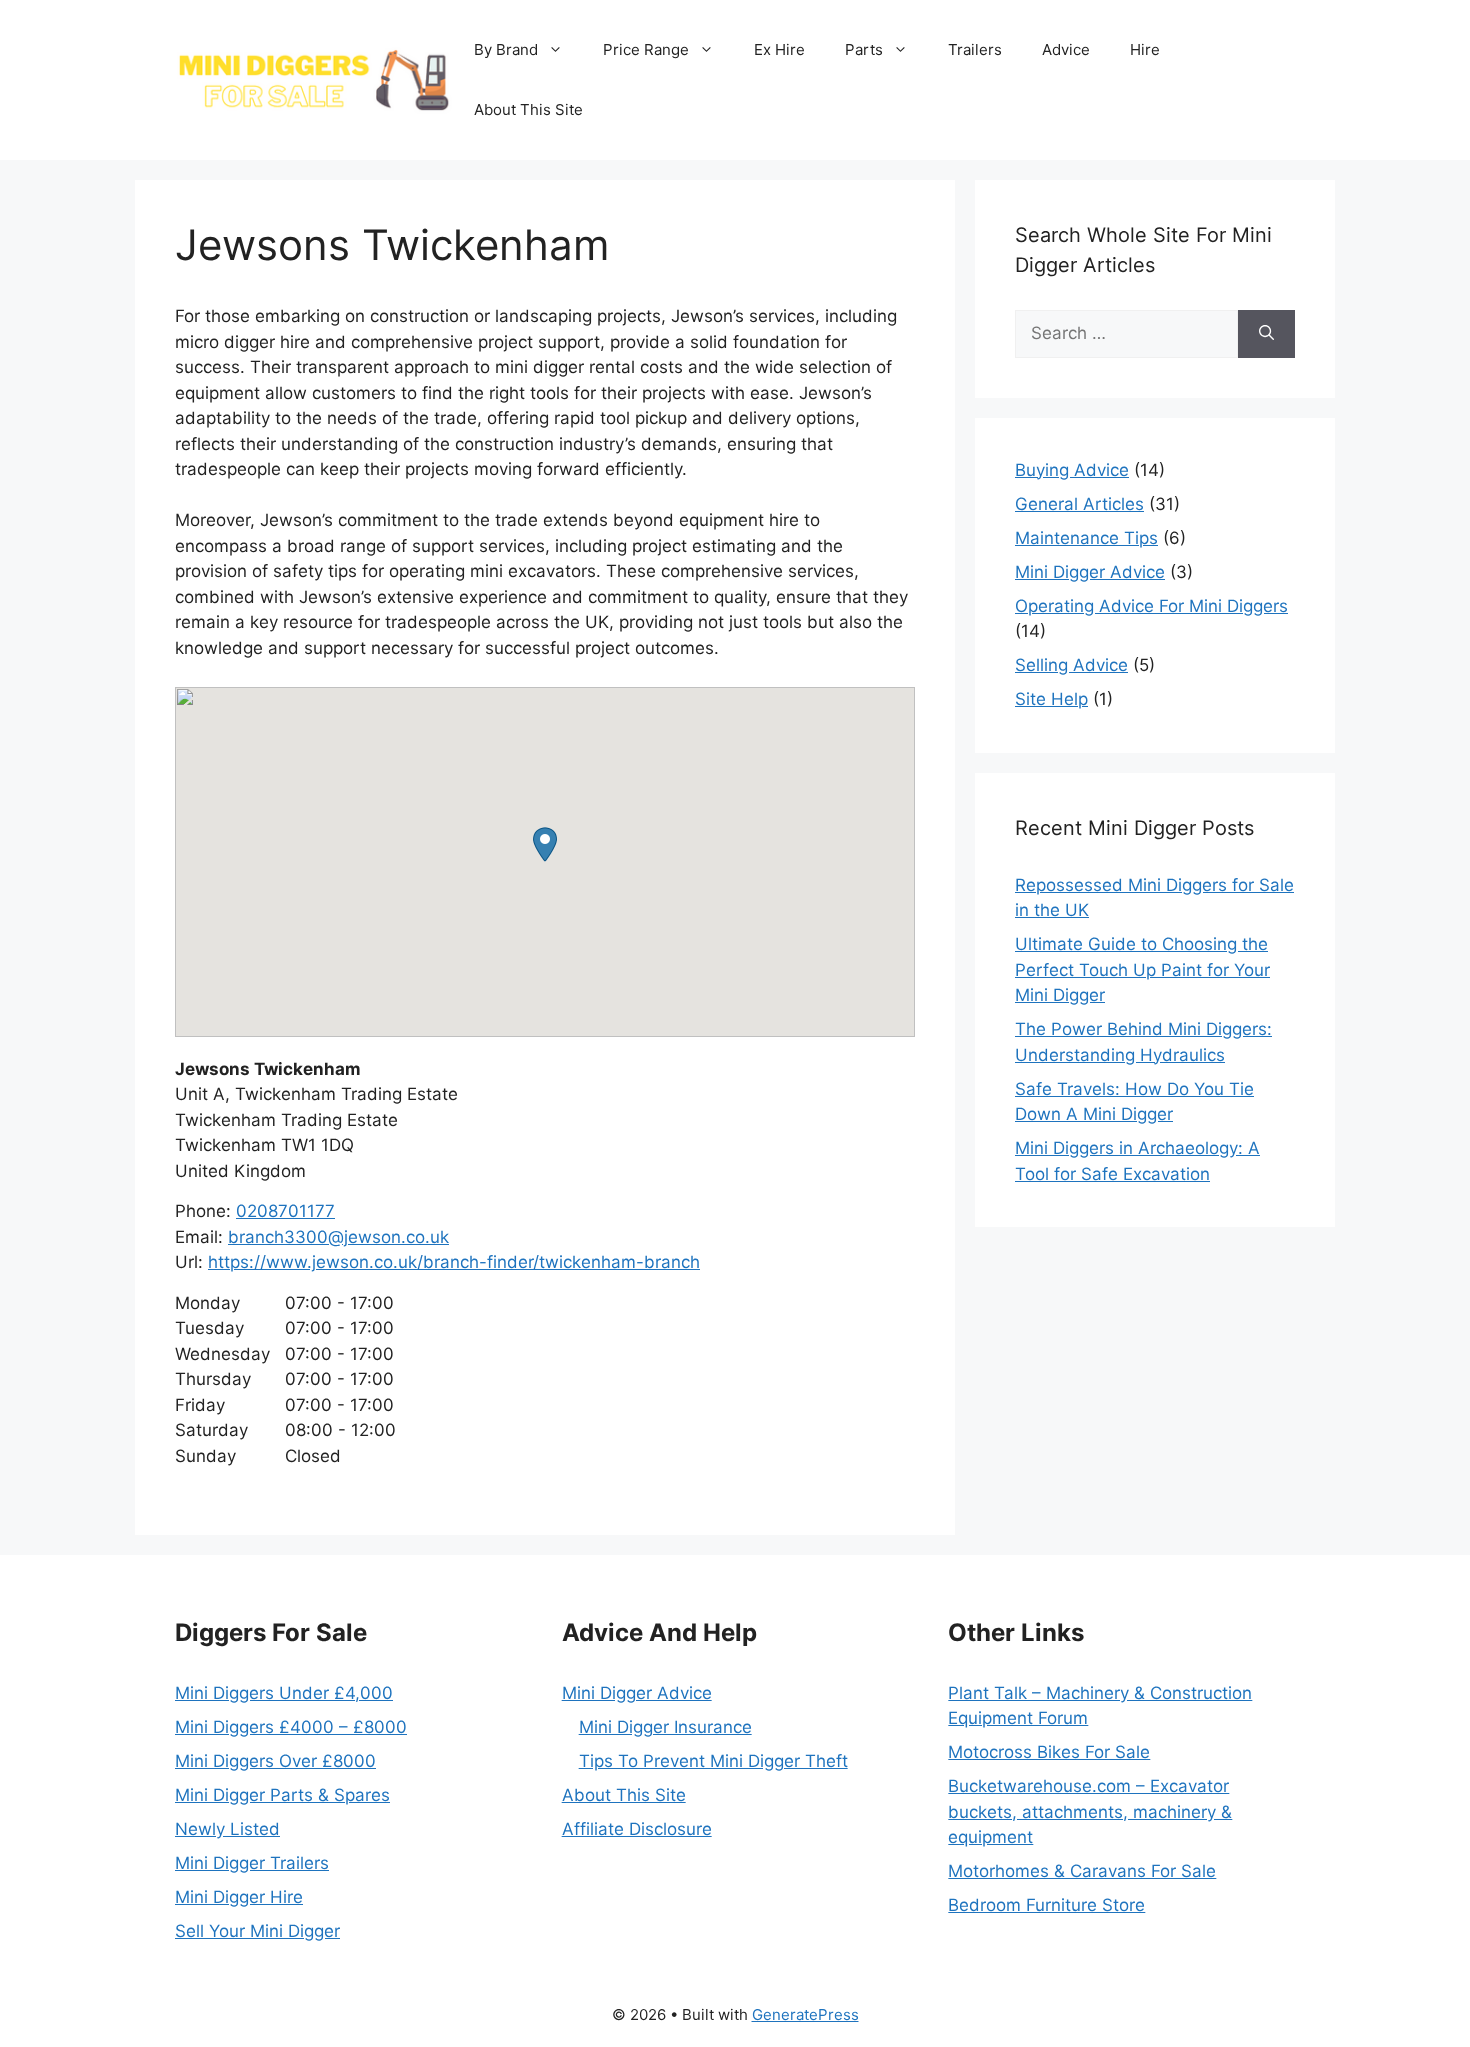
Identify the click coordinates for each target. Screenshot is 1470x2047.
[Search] (1266, 334)
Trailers (975, 49)
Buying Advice (1072, 470)
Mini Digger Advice (1090, 572)
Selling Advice (1071, 665)
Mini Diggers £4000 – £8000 (291, 1727)
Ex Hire (779, 49)
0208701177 (285, 1211)
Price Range (646, 49)
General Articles (1079, 504)
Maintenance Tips (1086, 538)
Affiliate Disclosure (637, 1829)
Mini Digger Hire (239, 1897)
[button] (545, 844)
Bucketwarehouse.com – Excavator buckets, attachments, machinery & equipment (1090, 1811)
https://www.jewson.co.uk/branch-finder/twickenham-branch (454, 1262)
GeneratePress (805, 2014)
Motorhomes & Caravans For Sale (1082, 1871)
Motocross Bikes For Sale (1049, 1752)
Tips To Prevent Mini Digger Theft (713, 1761)
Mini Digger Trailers (252, 1863)
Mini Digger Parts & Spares (282, 1795)
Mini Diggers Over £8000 (275, 1761)
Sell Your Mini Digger (257, 1931)
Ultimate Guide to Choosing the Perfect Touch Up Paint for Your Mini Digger (1142, 969)
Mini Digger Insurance (665, 1727)
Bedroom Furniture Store (1046, 1905)
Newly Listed (227, 1829)
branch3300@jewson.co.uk (338, 1237)
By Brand (506, 49)
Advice (1066, 49)
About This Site (528, 109)
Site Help (1051, 699)
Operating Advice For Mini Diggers (1151, 606)
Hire (1145, 49)
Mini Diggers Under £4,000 (284, 1693)
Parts (864, 49)
